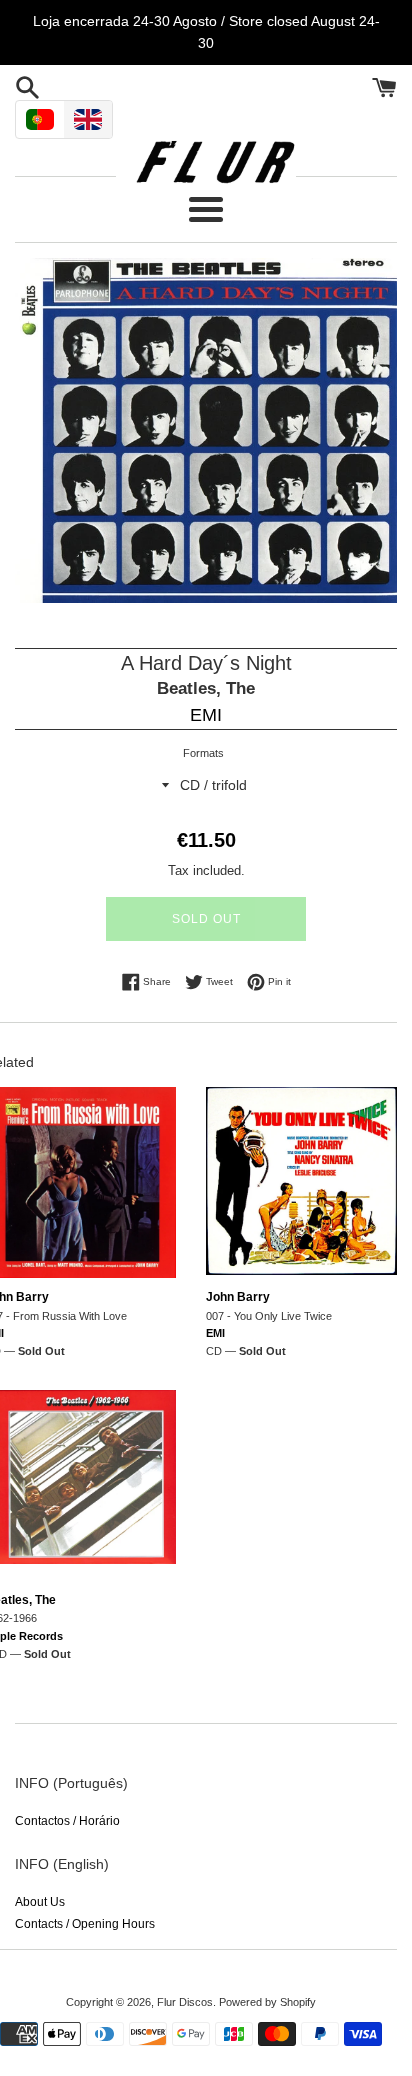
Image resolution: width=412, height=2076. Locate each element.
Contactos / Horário (67, 1821)
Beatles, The (206, 688)
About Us (40, 1902)
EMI (206, 715)
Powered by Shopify (267, 2002)
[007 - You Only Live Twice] (301, 1182)
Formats (203, 753)
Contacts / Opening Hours (85, 1924)
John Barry (238, 1297)
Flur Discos (185, 2002)
